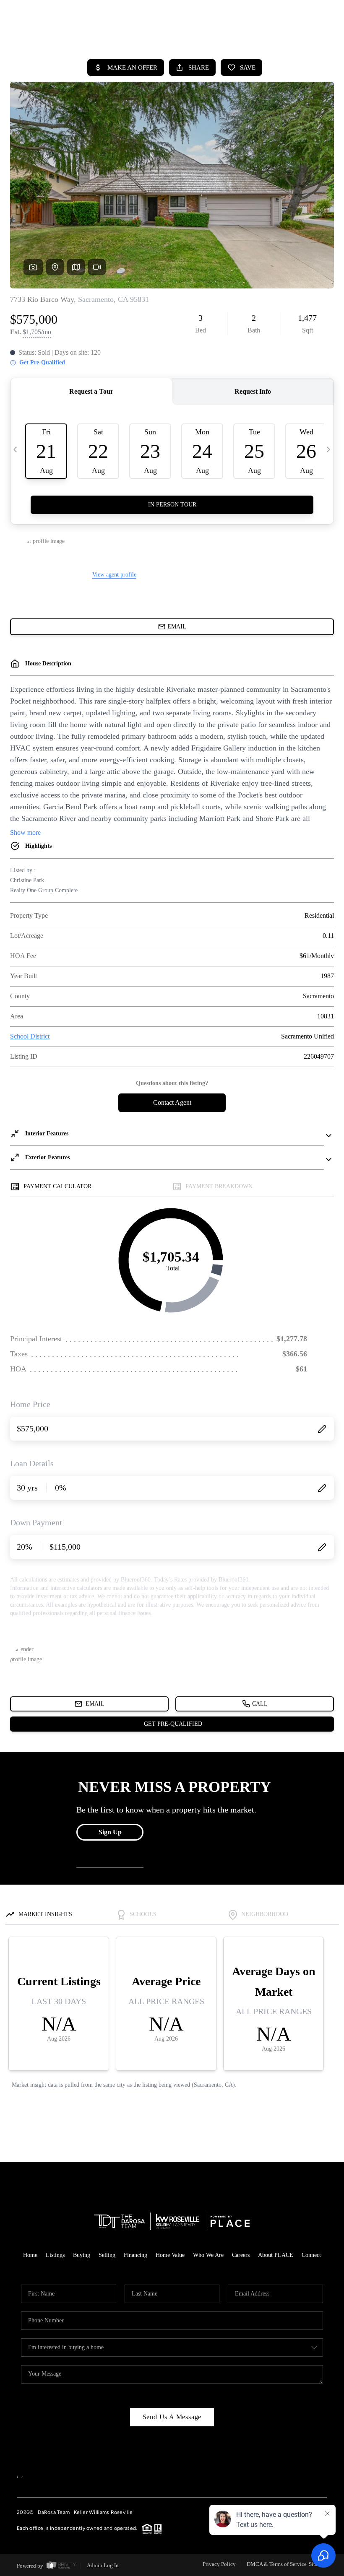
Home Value (170, 2255)
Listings (55, 2255)
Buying (82, 2255)
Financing (136, 2255)
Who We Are (208, 2255)
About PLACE (276, 2255)
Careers (241, 2255)
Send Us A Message (172, 2417)
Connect (311, 2255)
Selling (107, 2255)
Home (30, 2255)
